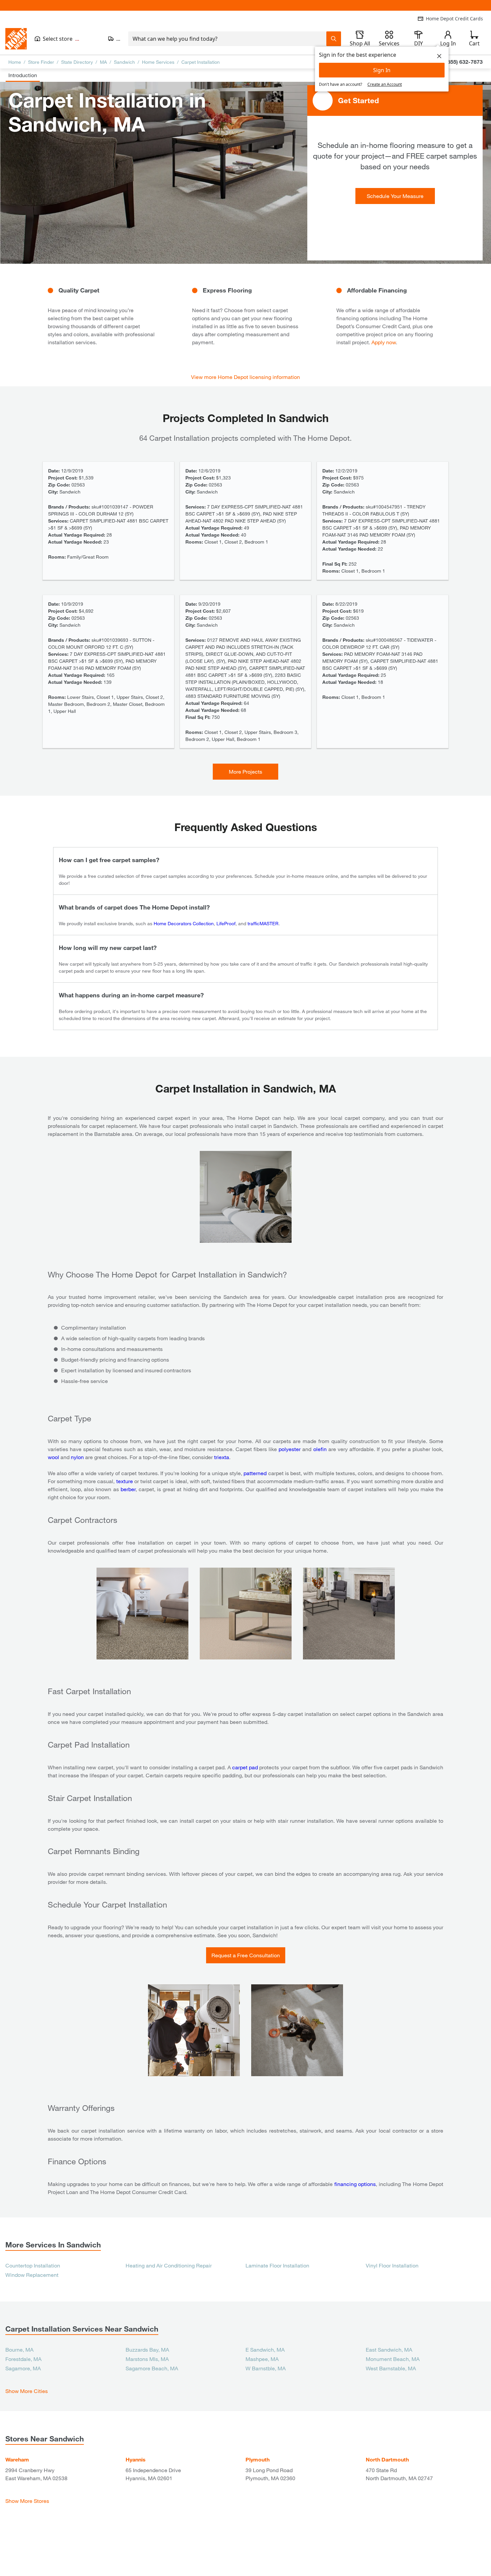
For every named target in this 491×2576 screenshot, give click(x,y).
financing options (355, 2184)
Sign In (382, 70)
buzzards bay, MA (147, 2349)
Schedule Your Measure (395, 196)
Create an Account (385, 84)
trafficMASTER (263, 923)
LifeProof (226, 923)
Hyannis (136, 2459)
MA (103, 62)
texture (125, 1481)
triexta (222, 1457)
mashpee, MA (262, 2359)
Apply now (384, 342)
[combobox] (227, 39)
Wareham (17, 2459)
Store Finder (41, 62)
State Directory (77, 62)
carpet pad (245, 1767)
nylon (77, 1457)
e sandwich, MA (265, 2349)
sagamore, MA (23, 2368)
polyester (290, 1449)
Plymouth (258, 2459)
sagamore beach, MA (152, 2368)
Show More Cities (27, 2391)
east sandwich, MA (389, 2349)
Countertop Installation (33, 2265)
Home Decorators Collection (184, 923)
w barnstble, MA (266, 2368)
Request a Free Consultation (246, 1955)
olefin (320, 1449)
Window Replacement (32, 2275)
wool (53, 1457)
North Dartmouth (387, 2459)
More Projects (246, 771)
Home (15, 62)
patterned (255, 1473)
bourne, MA (19, 2349)
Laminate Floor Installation (277, 2265)
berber (128, 1489)
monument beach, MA (393, 2359)
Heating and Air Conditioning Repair (169, 2265)
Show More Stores (27, 2501)
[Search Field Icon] (334, 39)
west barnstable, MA (391, 2368)
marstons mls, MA (147, 2359)
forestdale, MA (23, 2359)
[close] (439, 56)
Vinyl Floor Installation (392, 2265)
